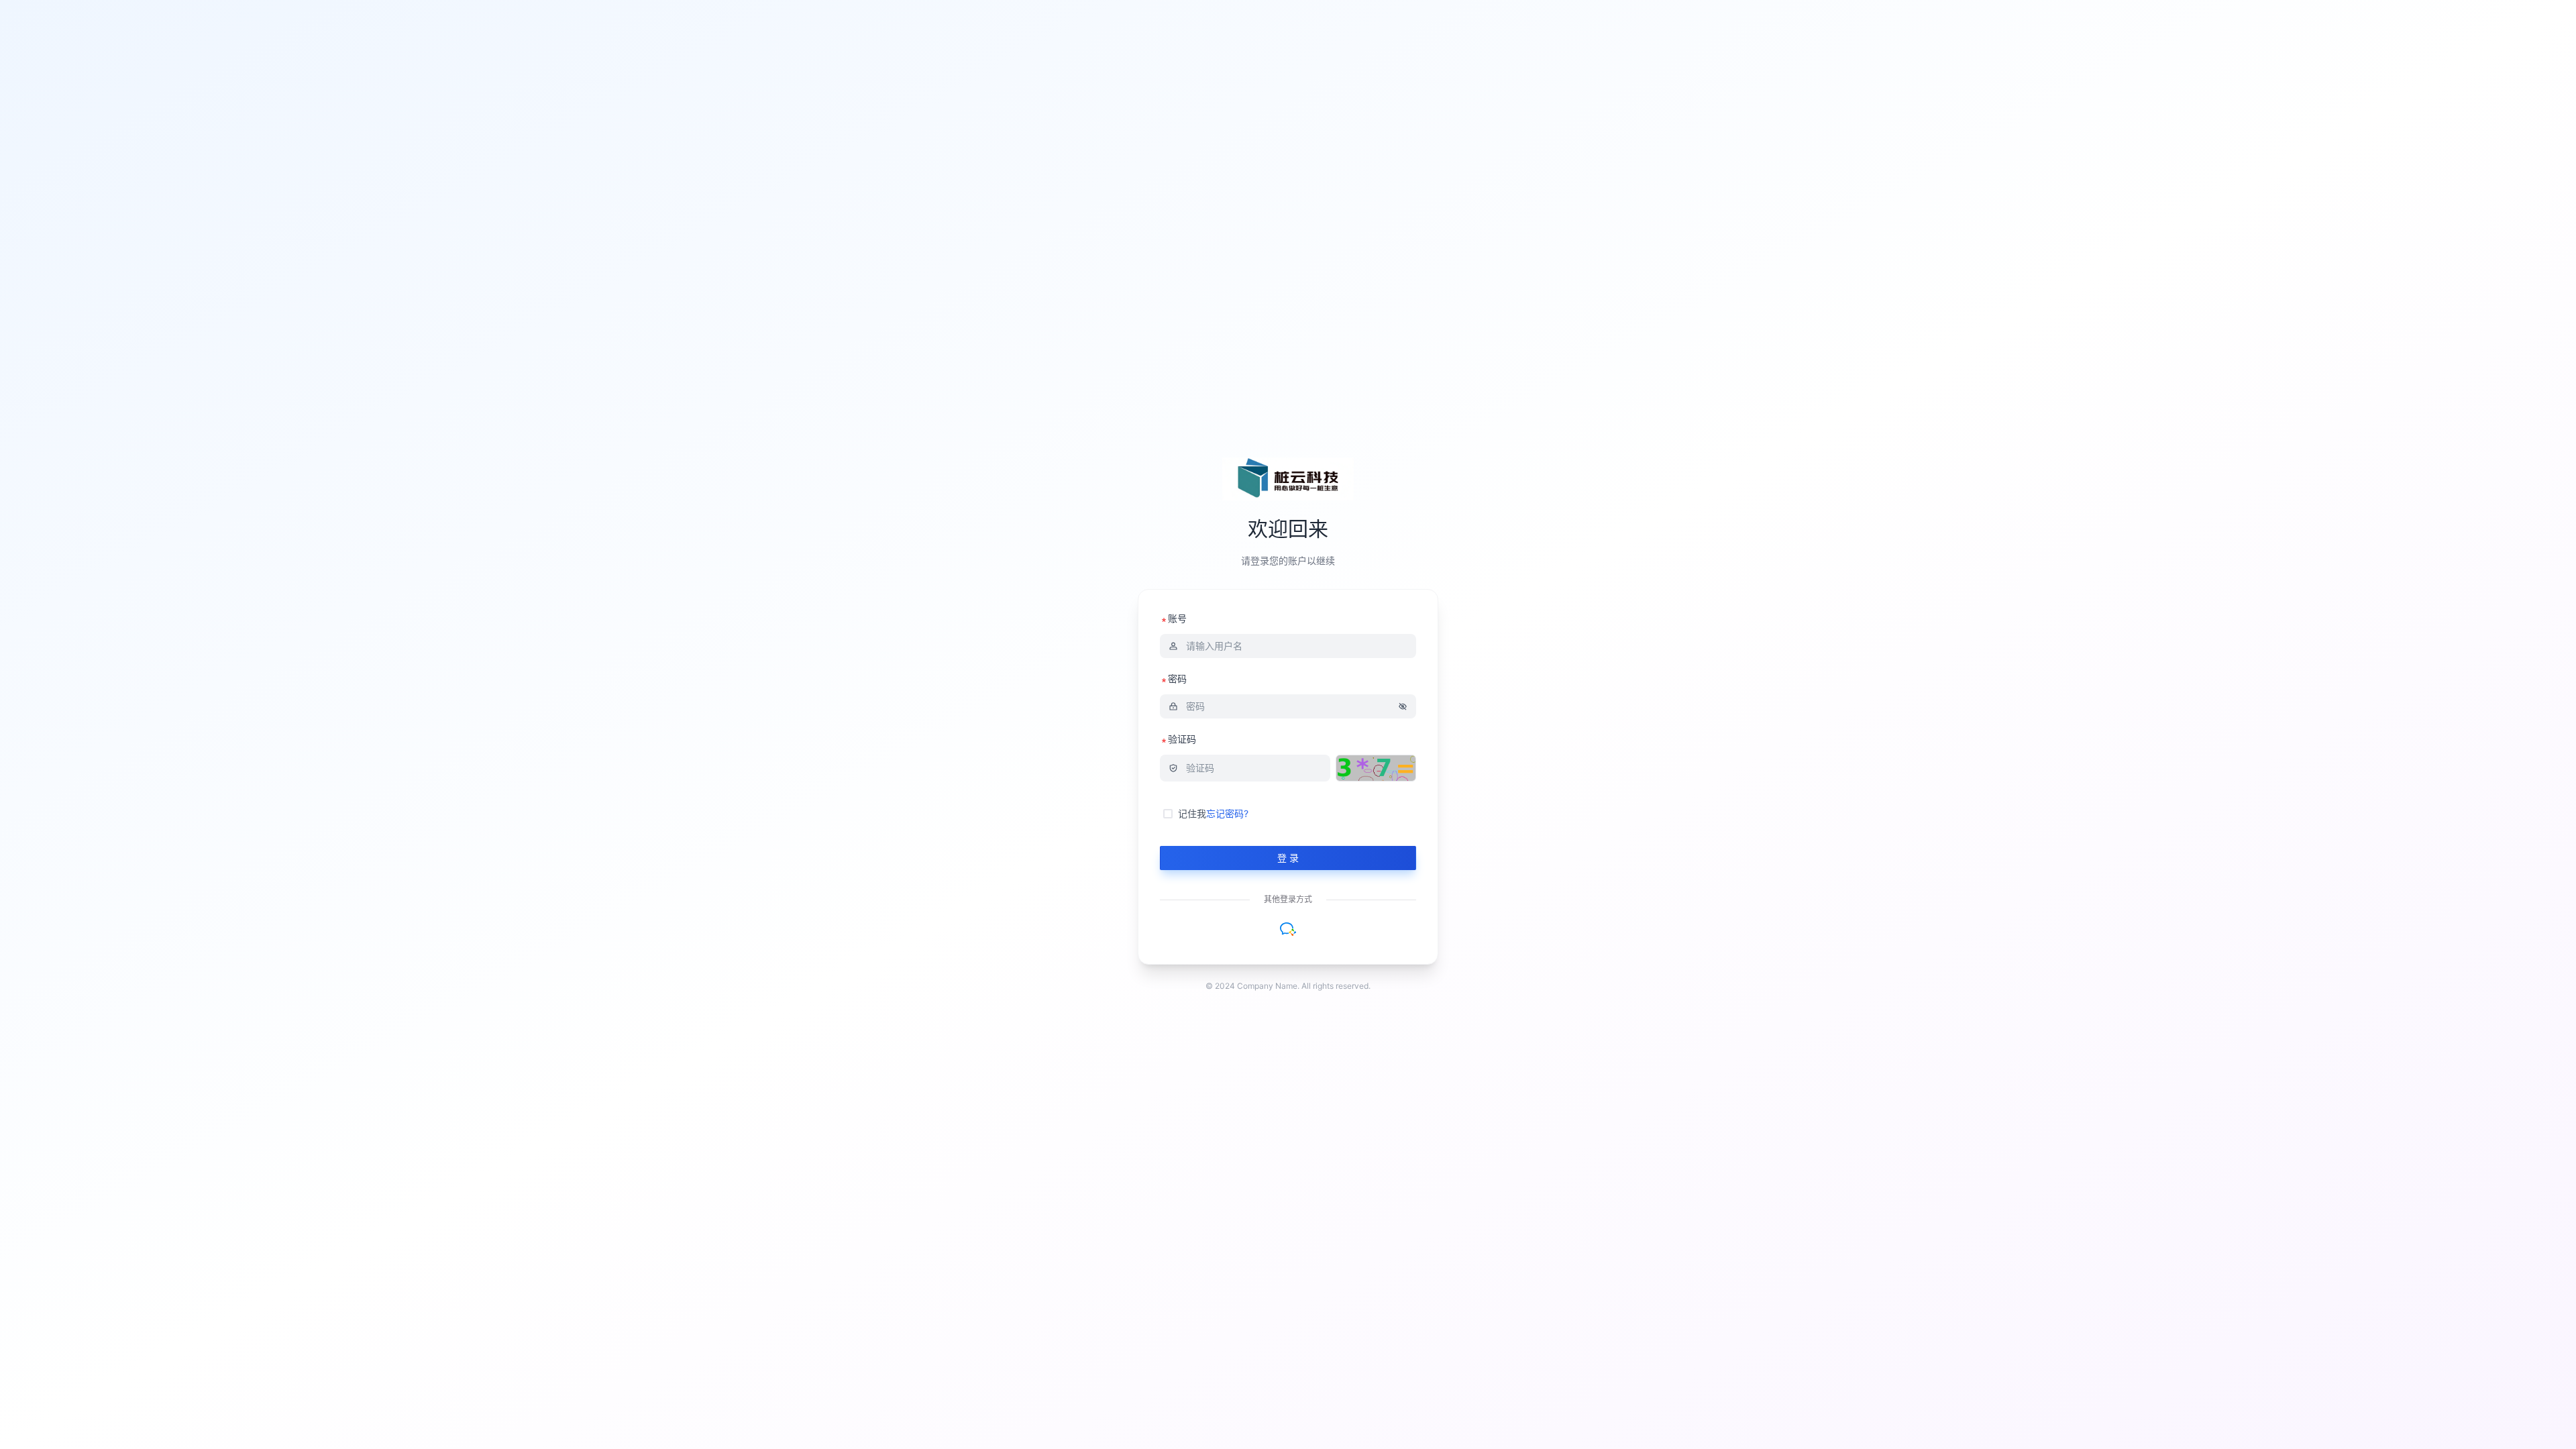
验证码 (1182, 739)
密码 (1177, 679)
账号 (1177, 618)
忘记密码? (1227, 813)
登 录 (1288, 858)
